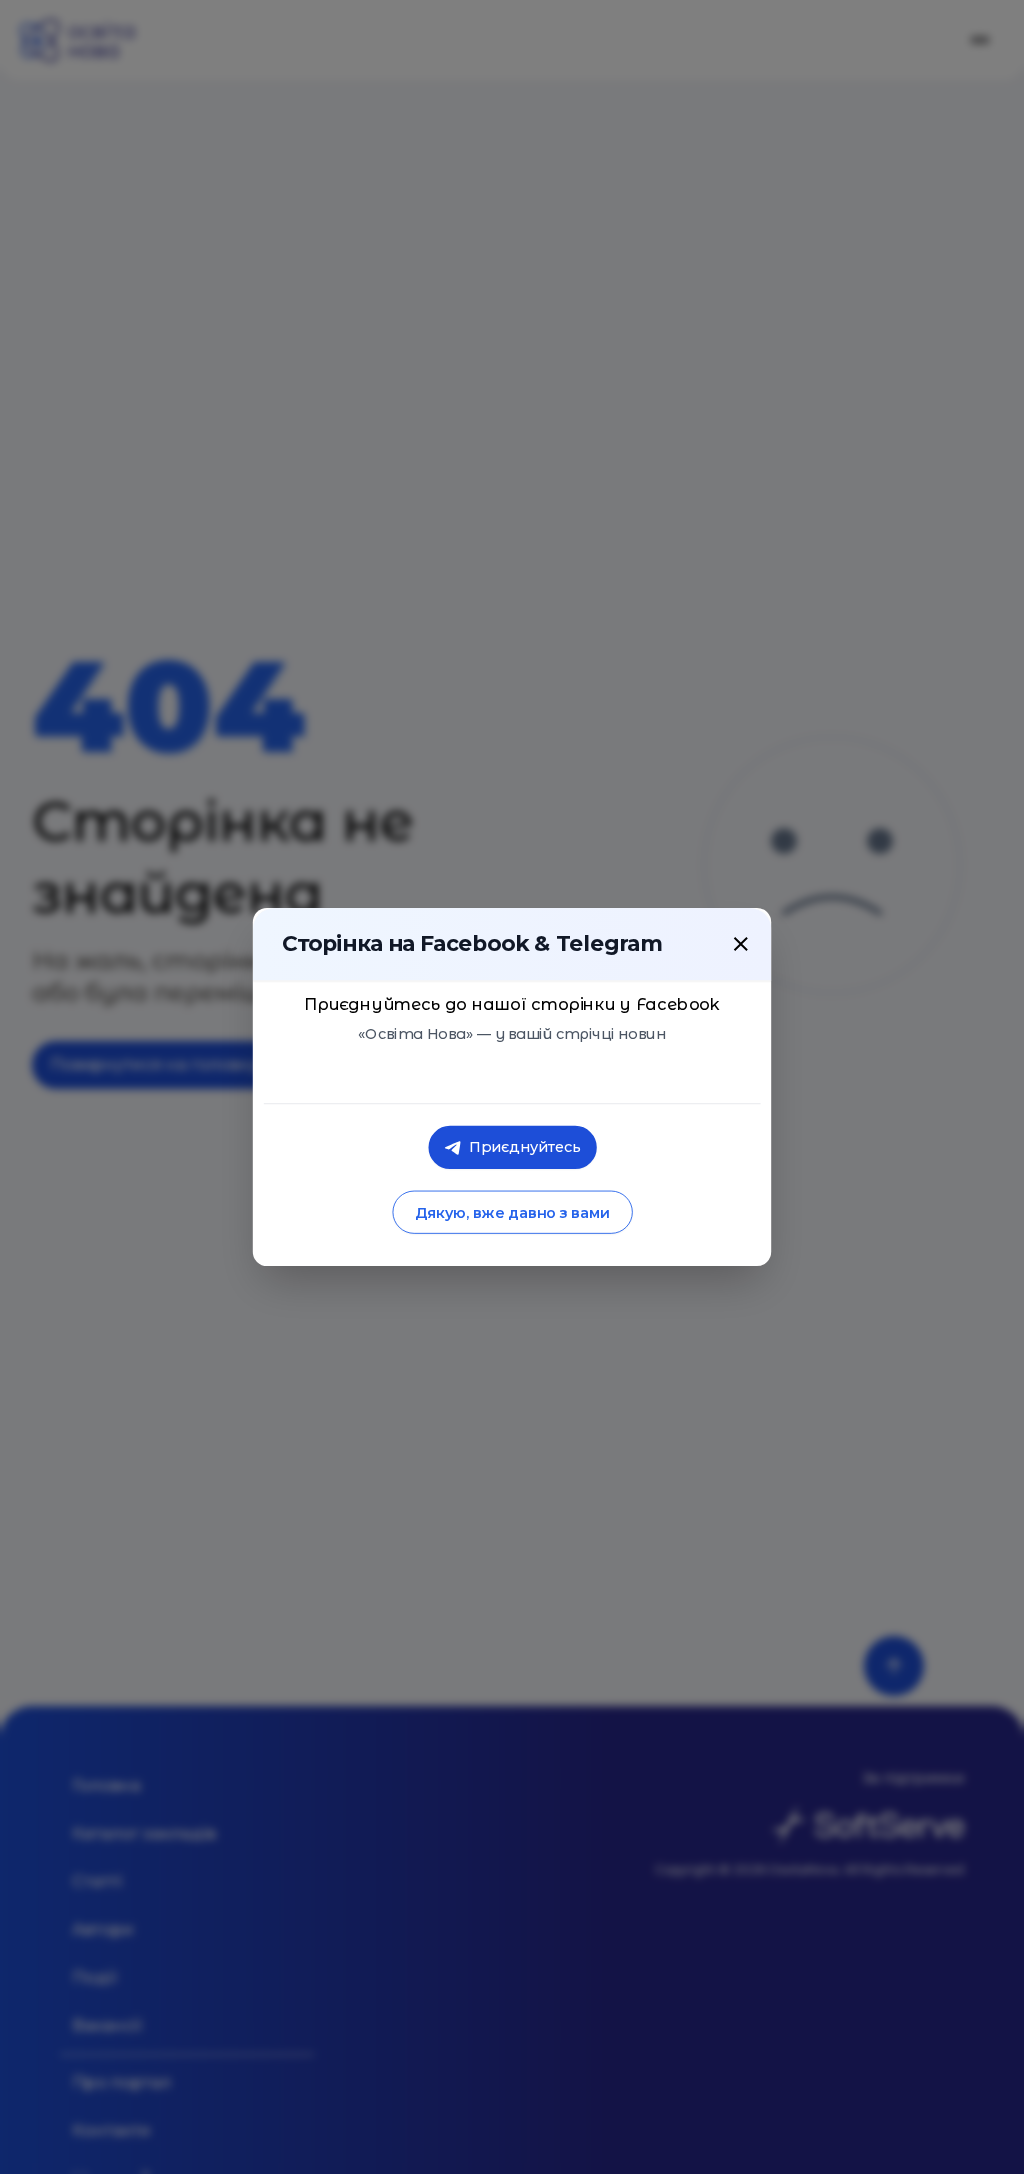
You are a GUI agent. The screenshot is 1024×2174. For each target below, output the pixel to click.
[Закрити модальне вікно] (741, 944)
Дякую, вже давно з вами (511, 1212)
